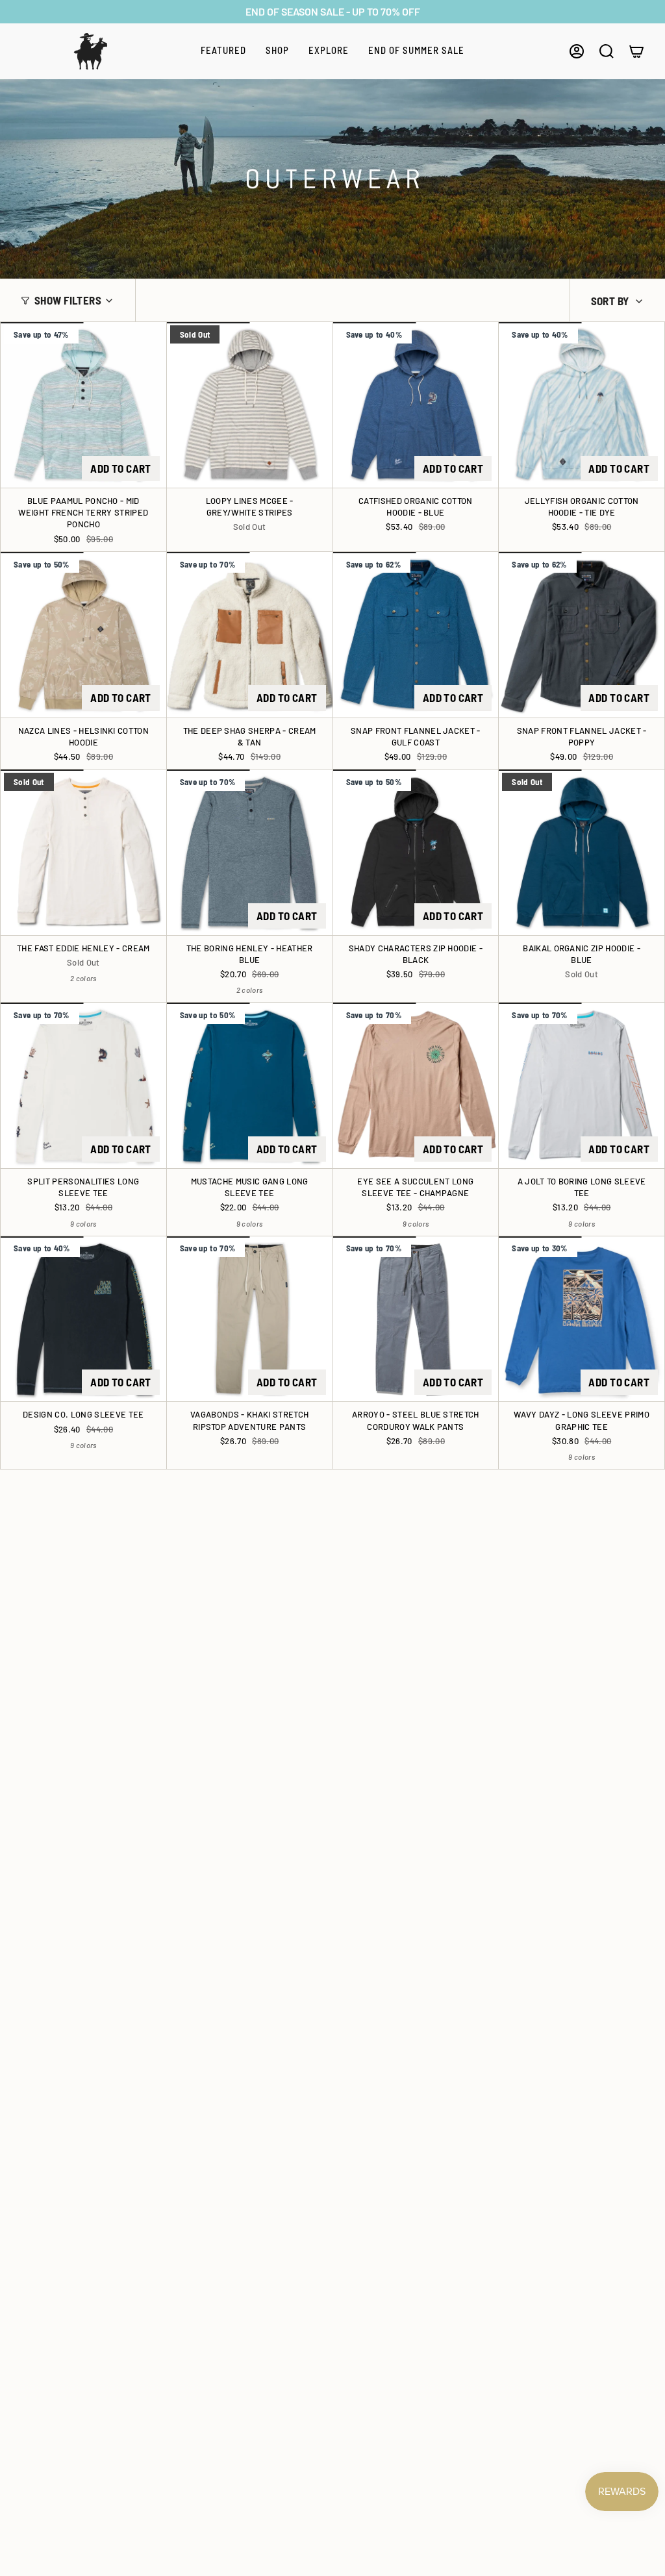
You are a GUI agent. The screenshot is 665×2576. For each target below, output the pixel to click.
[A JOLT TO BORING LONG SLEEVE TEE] (582, 1085)
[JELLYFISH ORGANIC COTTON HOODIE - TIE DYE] (582, 405)
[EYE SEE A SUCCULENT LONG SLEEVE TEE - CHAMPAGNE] (416, 1085)
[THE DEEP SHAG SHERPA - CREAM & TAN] (250, 635)
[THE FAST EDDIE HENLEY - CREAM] (83, 852)
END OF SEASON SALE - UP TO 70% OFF (333, 11)
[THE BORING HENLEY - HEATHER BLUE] (250, 852)
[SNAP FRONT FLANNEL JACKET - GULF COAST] (416, 635)
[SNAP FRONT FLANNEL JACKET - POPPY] (582, 635)
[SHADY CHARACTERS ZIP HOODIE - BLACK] (416, 852)
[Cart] (636, 51)
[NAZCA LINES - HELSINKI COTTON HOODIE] (83, 635)
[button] (223, 51)
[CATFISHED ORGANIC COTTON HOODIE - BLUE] (416, 405)
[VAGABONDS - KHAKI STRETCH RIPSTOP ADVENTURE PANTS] (250, 1319)
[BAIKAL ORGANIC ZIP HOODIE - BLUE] (582, 852)
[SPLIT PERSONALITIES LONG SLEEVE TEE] (83, 1085)
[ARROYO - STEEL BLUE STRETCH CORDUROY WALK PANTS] (416, 1319)
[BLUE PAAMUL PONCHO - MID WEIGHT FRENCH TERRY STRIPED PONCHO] (83, 405)
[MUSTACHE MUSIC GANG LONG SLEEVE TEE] (250, 1085)
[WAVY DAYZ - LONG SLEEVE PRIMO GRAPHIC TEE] (582, 1319)
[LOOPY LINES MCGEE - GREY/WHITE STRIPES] (250, 405)
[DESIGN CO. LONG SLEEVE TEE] (83, 1319)
